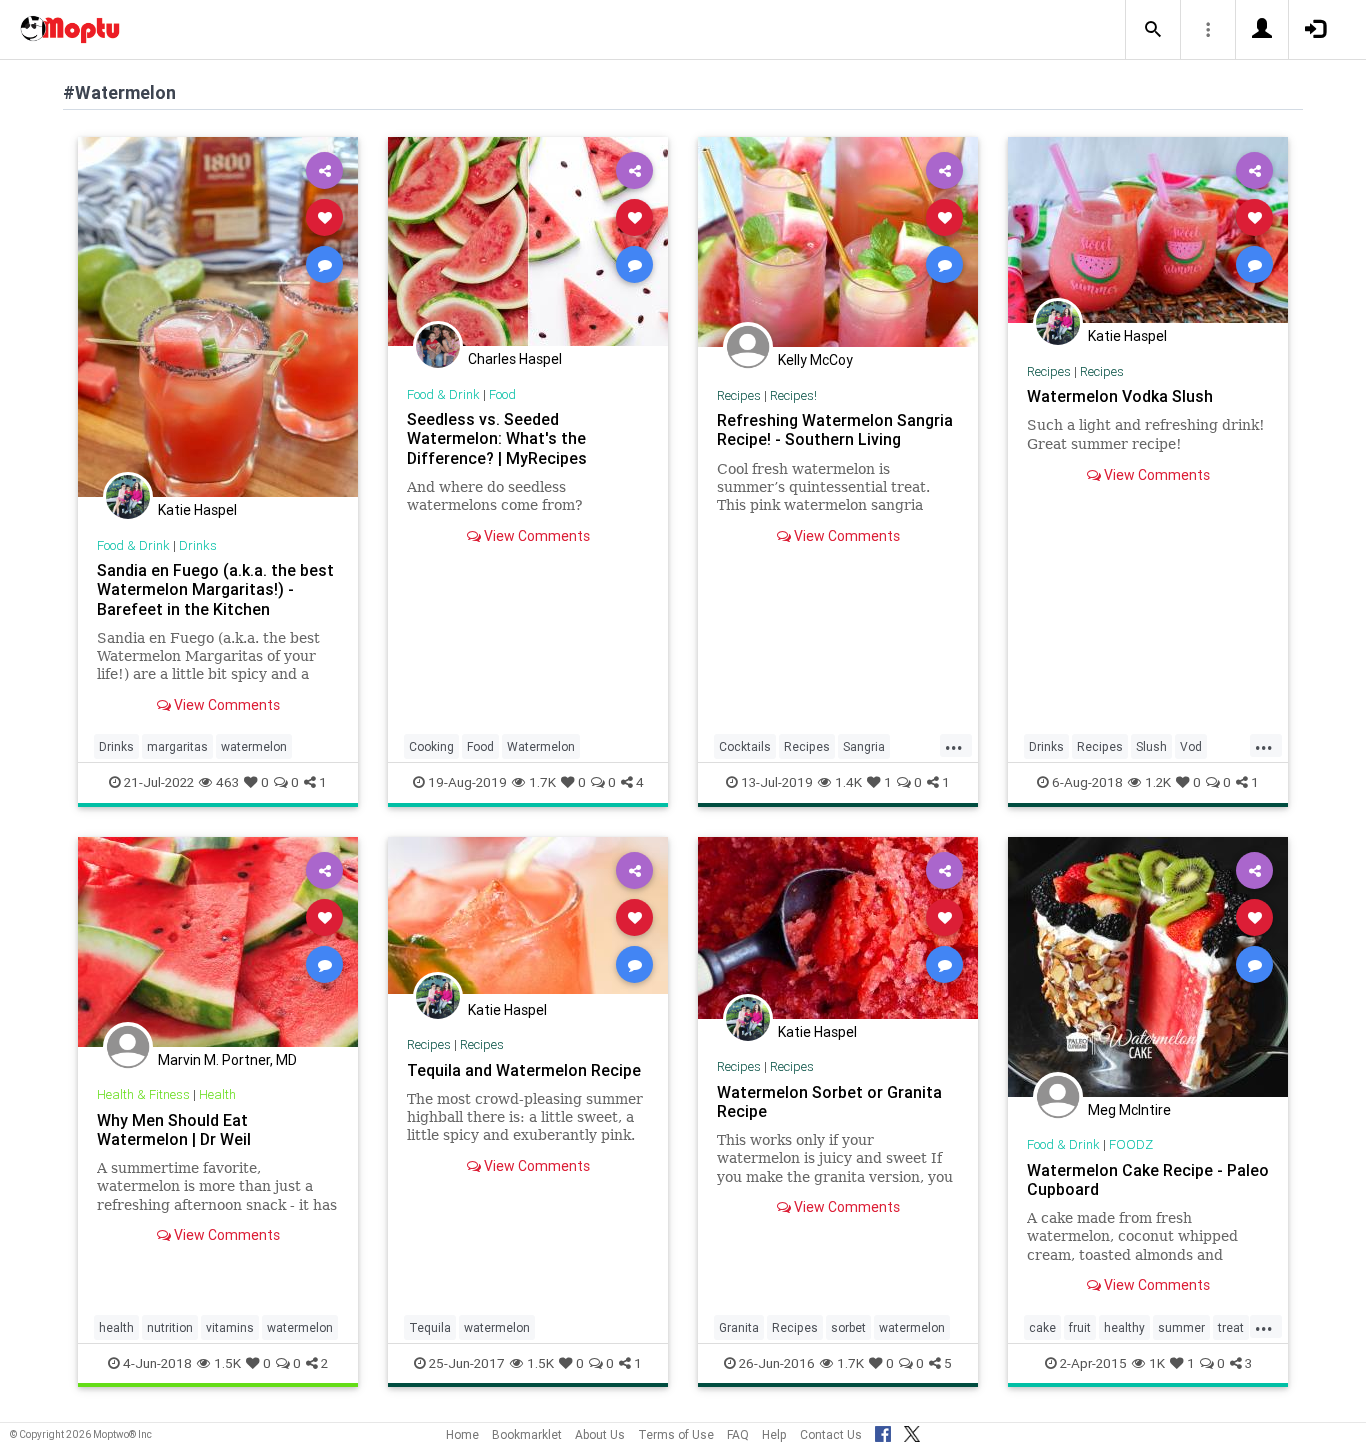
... (954, 745)
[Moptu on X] (912, 1431)
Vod (1191, 746)
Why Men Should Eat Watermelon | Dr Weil (174, 1129)
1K (1157, 1363)
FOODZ (1131, 1144)
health (116, 1327)
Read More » (218, 316)
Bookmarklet (527, 1434)
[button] (1153, 30)
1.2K (1158, 782)
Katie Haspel (197, 510)
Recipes (739, 395)
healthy (1124, 1327)
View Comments (225, 705)
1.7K (542, 782)
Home (462, 1434)
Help (774, 1434)
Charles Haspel (515, 359)
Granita (739, 1327)
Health (217, 1094)
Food (502, 394)
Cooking (431, 746)
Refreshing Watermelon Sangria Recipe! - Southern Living (835, 429)
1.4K (848, 782)
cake (1042, 1327)
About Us (600, 1434)
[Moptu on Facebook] (883, 1431)
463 (227, 782)
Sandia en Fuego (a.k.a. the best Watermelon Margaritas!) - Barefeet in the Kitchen (215, 589)
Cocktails (745, 746)
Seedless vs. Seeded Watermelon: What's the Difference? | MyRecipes (497, 438)
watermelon (254, 746)
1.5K (227, 1363)
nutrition (170, 1327)
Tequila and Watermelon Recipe (524, 1070)
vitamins (230, 1327)
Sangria (864, 746)
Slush (1151, 746)
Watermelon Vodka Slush (1120, 396)
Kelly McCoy (815, 360)
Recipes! (793, 395)
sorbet (848, 1327)
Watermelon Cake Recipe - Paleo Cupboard (1148, 1179)
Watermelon (541, 746)
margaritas (177, 746)
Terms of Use (676, 1434)
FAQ (738, 1434)
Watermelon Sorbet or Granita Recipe (829, 1101)
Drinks (198, 545)
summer (1181, 1327)
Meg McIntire (1129, 1110)
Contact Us (831, 1434)
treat (1231, 1327)
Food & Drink (133, 545)
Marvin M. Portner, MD (227, 1060)
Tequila (430, 1327)
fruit (1080, 1327)
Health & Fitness (143, 1094)
